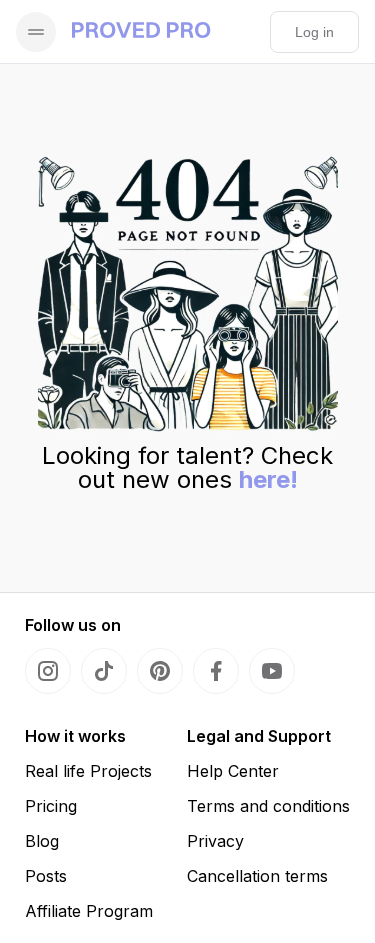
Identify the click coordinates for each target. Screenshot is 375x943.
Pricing (51, 806)
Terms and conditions (268, 806)
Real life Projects (88, 771)
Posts (46, 876)
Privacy (215, 841)
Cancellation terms (257, 876)
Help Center (233, 771)
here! (268, 479)
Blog (42, 841)
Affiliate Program (89, 911)
